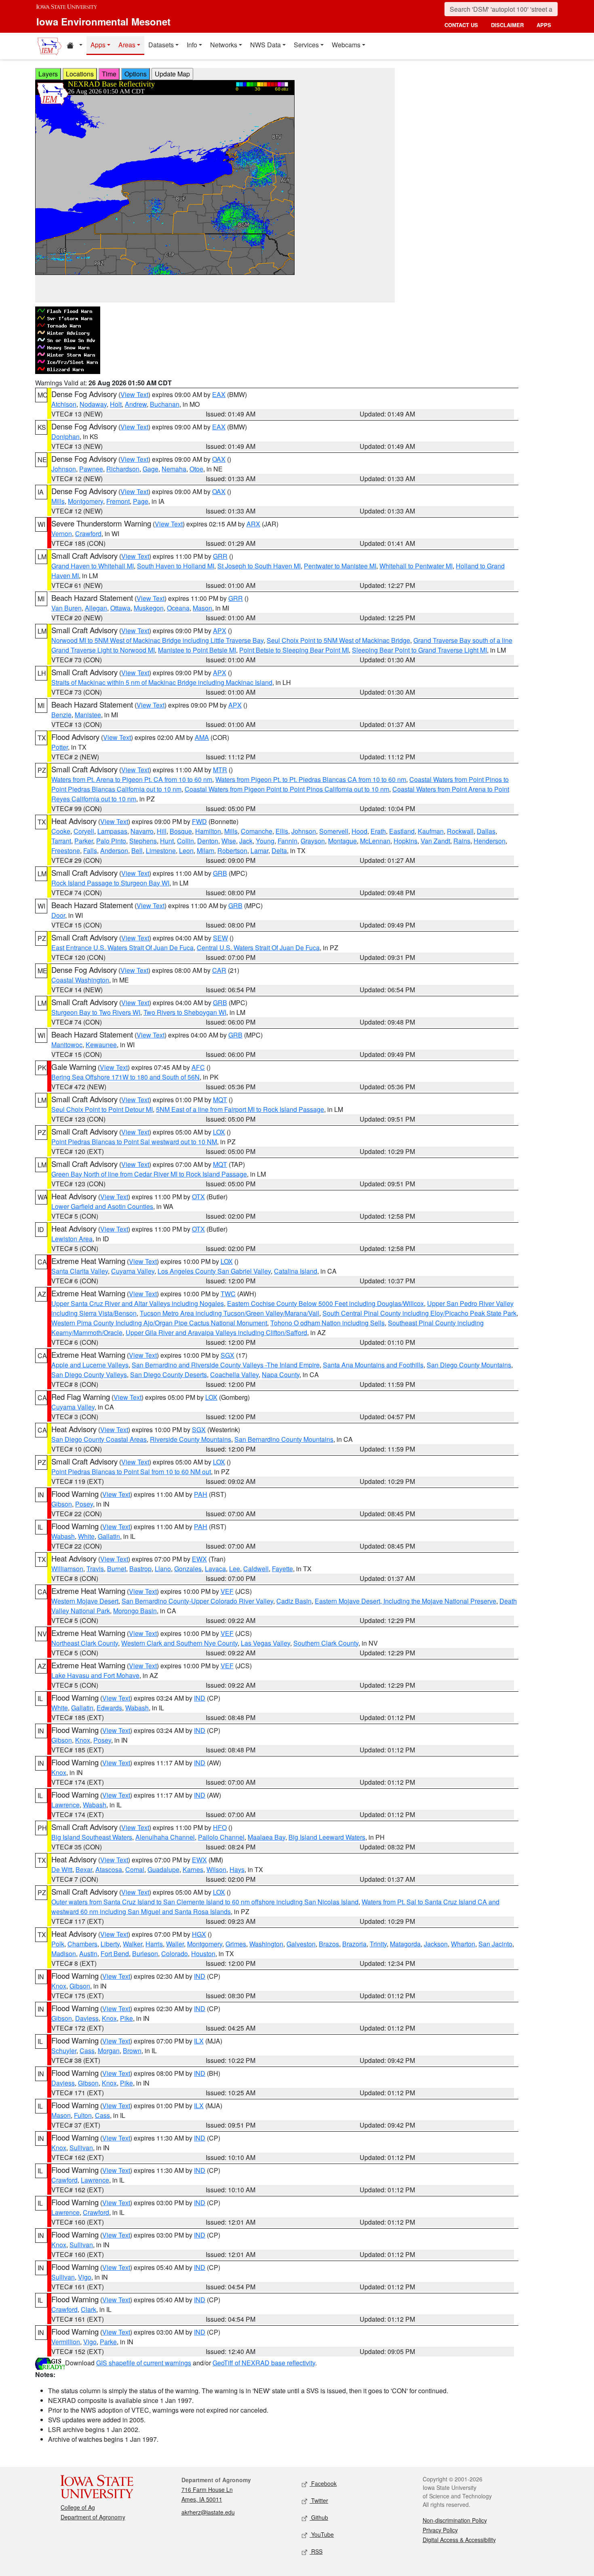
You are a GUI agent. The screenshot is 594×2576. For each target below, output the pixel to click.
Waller (175, 1944)
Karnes (193, 1869)
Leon (186, 851)
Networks (224, 45)
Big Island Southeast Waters (92, 1837)
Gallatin (109, 1536)
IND (200, 1698)
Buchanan (165, 404)
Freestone (66, 851)
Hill (162, 831)
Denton (208, 841)
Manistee (88, 715)
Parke (108, 2342)
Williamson (67, 1569)
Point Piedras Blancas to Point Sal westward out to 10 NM (134, 1142)
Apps (98, 45)
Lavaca (215, 1569)
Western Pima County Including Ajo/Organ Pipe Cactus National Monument (159, 1323)
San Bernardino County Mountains (284, 1439)
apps (544, 25)
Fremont (118, 501)
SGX (227, 1355)
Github (319, 2517)
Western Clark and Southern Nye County (179, 1643)
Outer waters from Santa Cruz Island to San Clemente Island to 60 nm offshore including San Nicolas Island (205, 1902)
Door (58, 915)
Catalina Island (296, 1271)
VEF (227, 1591)
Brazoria (354, 1944)
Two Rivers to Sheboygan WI (185, 1012)
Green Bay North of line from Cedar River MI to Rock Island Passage (149, 1174)
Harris (154, 1944)
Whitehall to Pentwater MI (416, 566)
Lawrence (65, 1805)
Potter (60, 747)
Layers (48, 74)
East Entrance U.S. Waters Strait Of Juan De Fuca (122, 948)
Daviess (87, 2018)
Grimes (236, 1944)
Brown (132, 2051)
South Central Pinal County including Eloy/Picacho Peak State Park (419, 1313)
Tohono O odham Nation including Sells (328, 1323)
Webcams (346, 45)
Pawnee (91, 469)
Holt (116, 404)
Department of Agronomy (93, 2517)
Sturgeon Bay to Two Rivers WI (96, 1012)
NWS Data (265, 45)
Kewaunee (101, 1045)
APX (220, 631)
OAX (219, 459)
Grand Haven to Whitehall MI (93, 566)
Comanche (257, 831)
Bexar (84, 1869)
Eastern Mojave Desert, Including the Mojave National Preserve (405, 1601)
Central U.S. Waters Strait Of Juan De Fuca (258, 948)
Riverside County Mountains (191, 1439)
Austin (88, 1954)
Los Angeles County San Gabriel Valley (214, 1271)
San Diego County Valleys (89, 1375)
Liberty (110, 1944)
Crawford (88, 534)
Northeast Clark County (85, 1643)
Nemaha (174, 469)
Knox (83, 1740)
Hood (359, 831)
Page (141, 501)
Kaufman (431, 831)
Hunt (167, 841)
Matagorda (405, 1944)
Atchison (64, 404)
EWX (199, 1559)
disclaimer (507, 25)
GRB (220, 873)
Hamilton (208, 831)
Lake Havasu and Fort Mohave (95, 1675)
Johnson (64, 469)
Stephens (143, 841)
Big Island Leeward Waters (327, 1837)
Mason (202, 608)
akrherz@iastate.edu (208, 2512)
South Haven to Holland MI (176, 566)
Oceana (178, 608)
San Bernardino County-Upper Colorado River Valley (197, 1601)
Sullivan (81, 2148)
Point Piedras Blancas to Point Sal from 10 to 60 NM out (131, 1472)
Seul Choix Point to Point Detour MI (102, 1109)
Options (136, 74)
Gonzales (188, 1569)
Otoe (196, 469)
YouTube (322, 2534)
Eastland (402, 831)
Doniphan (65, 436)
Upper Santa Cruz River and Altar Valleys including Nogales (138, 1303)
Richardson (123, 469)
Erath (378, 831)
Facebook (323, 2483)
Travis (95, 1569)
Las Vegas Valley (265, 1643)
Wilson (216, 1869)
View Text (134, 394)
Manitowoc (67, 1045)
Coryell (84, 831)
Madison (64, 1954)
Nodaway (93, 404)
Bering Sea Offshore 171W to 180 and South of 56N (125, 1077)
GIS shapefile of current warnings (144, 2363)
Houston (203, 1954)
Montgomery (85, 501)
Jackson (436, 1944)
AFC (198, 1067)
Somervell (334, 831)
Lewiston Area (72, 1239)
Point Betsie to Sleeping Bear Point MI (294, 650)
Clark (88, 2309)
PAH (201, 1494)
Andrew (136, 404)
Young (265, 841)
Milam (205, 851)
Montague (342, 841)
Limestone (161, 851)
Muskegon (149, 608)
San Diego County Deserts (169, 1375)
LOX (219, 1132)
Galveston (301, 1944)
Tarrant (61, 841)
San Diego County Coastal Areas (99, 1439)
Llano (163, 1569)
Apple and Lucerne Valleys (90, 1365)
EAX (219, 394)
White (86, 1536)
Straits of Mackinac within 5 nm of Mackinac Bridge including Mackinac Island (162, 682)
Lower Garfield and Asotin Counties (102, 1206)
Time (109, 74)
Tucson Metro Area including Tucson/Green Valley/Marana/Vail (230, 1313)
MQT (220, 1100)
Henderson (490, 841)
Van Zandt (435, 841)
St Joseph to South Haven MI (259, 566)
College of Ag (78, 2507)
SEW (220, 938)
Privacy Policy (440, 2530)
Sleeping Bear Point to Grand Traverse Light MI (419, 650)
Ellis (282, 831)
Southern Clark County (326, 1643)
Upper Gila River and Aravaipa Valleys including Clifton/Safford (216, 1332)
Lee (235, 1569)
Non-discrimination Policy (455, 2520)
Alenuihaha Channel (165, 1837)
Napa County (281, 1375)
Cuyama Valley (133, 1271)
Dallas (486, 831)
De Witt (62, 1869)
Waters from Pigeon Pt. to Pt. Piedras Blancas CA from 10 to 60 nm (311, 779)
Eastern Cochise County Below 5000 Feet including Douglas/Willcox (325, 1303)
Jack (246, 841)
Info (192, 45)
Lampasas (112, 831)
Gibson (62, 1504)
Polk (58, 1944)
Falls (90, 851)
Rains (462, 841)
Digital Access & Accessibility (459, 2540)
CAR (219, 970)
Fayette (282, 1569)
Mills (58, 501)
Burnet (117, 1569)
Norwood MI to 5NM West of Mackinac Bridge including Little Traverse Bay (157, 640)
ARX (253, 524)
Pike (126, 2018)
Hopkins (405, 841)
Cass (87, 2051)
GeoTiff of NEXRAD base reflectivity (264, 2363)
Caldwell (256, 1569)
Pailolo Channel (221, 1837)
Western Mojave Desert (85, 1601)
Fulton (83, 2115)
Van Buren (66, 608)
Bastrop (140, 1569)
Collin (185, 841)
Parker (84, 841)
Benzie (61, 715)
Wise (229, 841)
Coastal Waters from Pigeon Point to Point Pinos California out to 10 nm (287, 789)
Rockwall (460, 831)
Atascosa (109, 1869)
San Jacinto (495, 1944)
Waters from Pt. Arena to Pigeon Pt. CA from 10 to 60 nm (132, 779)
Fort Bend (115, 1954)
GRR (220, 556)
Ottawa (120, 608)
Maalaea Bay (266, 1837)
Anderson (114, 851)
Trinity (378, 1944)
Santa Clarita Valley (80, 1271)
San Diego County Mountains (469, 1365)
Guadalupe (163, 1869)
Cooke (61, 831)
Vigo (85, 2277)
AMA (202, 737)
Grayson (313, 841)
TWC (228, 1294)
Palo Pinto (111, 841)
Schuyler (64, 2051)
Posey (84, 1504)
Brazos (329, 1944)
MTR (220, 770)
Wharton (463, 1944)
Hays (237, 1869)
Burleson (145, 1954)
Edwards (109, 1708)
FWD (199, 821)
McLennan (375, 841)
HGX (199, 1934)
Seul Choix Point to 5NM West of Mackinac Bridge (338, 640)
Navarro (142, 831)
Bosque (181, 831)
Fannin (288, 841)
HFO (220, 1827)
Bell (137, 851)
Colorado (175, 1954)
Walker (133, 1944)
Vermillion (66, 2342)
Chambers (82, 1944)
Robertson (232, 851)
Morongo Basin (135, 1611)
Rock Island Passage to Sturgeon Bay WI (110, 883)
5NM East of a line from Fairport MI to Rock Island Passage (240, 1109)
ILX (199, 2041)
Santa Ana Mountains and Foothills (373, 1365)
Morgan (109, 2051)
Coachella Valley (234, 1375)
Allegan (96, 608)
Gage (151, 469)
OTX (198, 1197)
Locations (80, 74)
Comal (135, 1869)
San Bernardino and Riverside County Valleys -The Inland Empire (226, 1365)
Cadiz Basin (294, 1601)
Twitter (319, 2500)
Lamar (259, 851)
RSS (316, 2551)
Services (306, 45)
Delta (279, 851)
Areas (127, 45)
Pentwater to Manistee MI (340, 566)
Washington (266, 1944)
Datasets (161, 45)
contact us (461, 25)
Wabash (63, 1536)
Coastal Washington (80, 980)
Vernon (62, 534)
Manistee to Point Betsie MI (197, 650)
